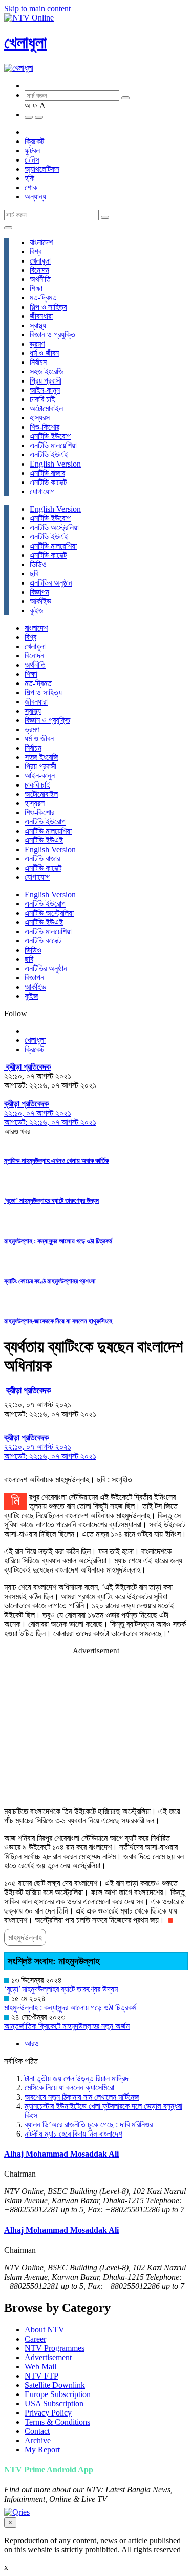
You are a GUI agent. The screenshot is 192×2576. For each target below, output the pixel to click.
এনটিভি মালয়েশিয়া (53, 445)
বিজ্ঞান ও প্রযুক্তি (52, 335)
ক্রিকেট (34, 141)
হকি (29, 178)
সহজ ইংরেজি (47, 371)
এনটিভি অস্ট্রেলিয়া (54, 527)
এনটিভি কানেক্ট (48, 482)
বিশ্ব (36, 251)
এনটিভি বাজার (47, 473)
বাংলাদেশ (41, 242)
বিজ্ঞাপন (39, 592)
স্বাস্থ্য (38, 325)
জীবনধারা (41, 316)
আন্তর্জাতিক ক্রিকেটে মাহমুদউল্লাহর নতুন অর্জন (67, 2026)
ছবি (34, 573)
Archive (38, 2440)
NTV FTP (41, 2376)
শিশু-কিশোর (45, 427)
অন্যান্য (35, 197)
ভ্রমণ (37, 344)
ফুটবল (32, 150)
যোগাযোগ (42, 491)
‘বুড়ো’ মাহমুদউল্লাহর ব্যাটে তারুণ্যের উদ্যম (51, 1201)
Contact (37, 2431)
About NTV (45, 2330)
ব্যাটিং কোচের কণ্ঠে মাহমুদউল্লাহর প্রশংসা (50, 1281)
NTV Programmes (55, 2348)
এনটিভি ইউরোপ (50, 436)
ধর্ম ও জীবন (44, 353)
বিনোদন (39, 270)
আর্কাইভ (40, 601)
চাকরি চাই (42, 399)
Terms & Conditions (57, 2422)
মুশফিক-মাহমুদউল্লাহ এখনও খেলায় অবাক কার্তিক (56, 1161)
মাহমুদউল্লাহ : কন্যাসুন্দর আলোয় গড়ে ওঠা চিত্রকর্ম (58, 1241)
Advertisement (48, 2357)
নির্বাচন (38, 362)
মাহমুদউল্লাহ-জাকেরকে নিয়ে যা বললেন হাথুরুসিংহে (58, 1321)
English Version (55, 464)
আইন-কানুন (45, 390)
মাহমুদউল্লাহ (25, 1937)
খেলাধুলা (25, 43)
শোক (31, 187)
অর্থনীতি (40, 279)
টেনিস (32, 160)
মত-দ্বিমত (43, 298)
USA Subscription (54, 2403)
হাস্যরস (40, 418)
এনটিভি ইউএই (49, 455)
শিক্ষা (36, 288)
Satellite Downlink (55, 2385)
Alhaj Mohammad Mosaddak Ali (61, 2154)
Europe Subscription (58, 2394)
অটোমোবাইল (46, 408)
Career (35, 2339)
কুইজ (37, 610)
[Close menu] (8, 228)
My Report (42, 2450)
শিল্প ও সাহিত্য (48, 307)
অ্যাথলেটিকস (42, 169)
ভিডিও (38, 564)
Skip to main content (37, 8)
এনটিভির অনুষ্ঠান (51, 583)
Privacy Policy (48, 2413)
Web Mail (40, 2367)
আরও (32, 2044)
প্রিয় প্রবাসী (46, 381)
